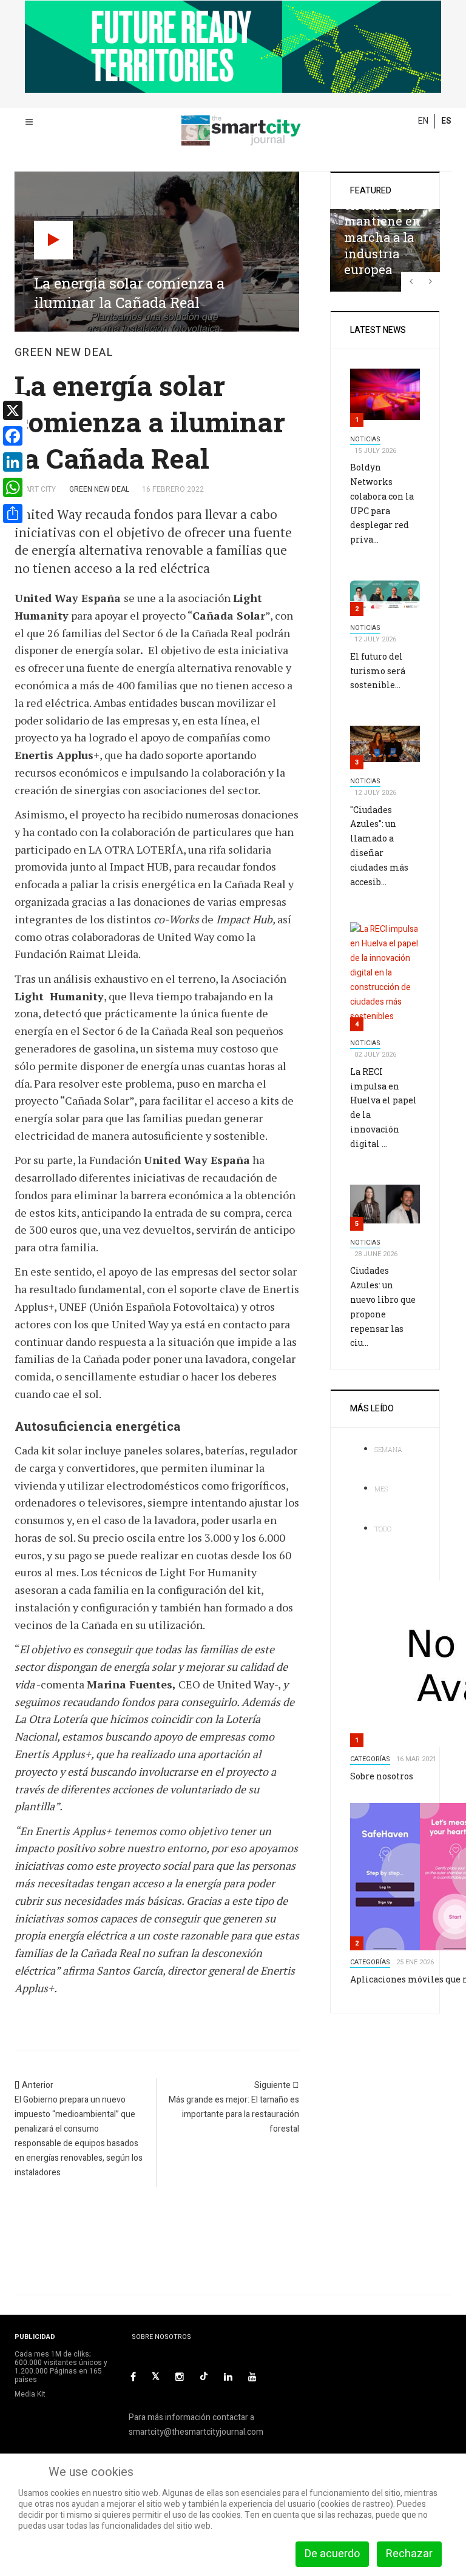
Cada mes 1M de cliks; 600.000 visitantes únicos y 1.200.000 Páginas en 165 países (61, 2367)
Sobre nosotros (382, 1776)
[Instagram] (180, 2377)
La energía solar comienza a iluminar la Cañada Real (150, 422)
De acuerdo (332, 2554)
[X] (156, 2377)
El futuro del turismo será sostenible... (378, 671)
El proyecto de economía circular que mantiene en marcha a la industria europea (382, 221)
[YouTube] (252, 2377)
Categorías (370, 1759)
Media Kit (30, 2394)
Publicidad (35, 2337)
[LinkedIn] (228, 2377)
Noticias (365, 439)
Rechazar (409, 2554)
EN (423, 121)
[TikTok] (204, 2376)
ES (446, 121)
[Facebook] (133, 2377)
